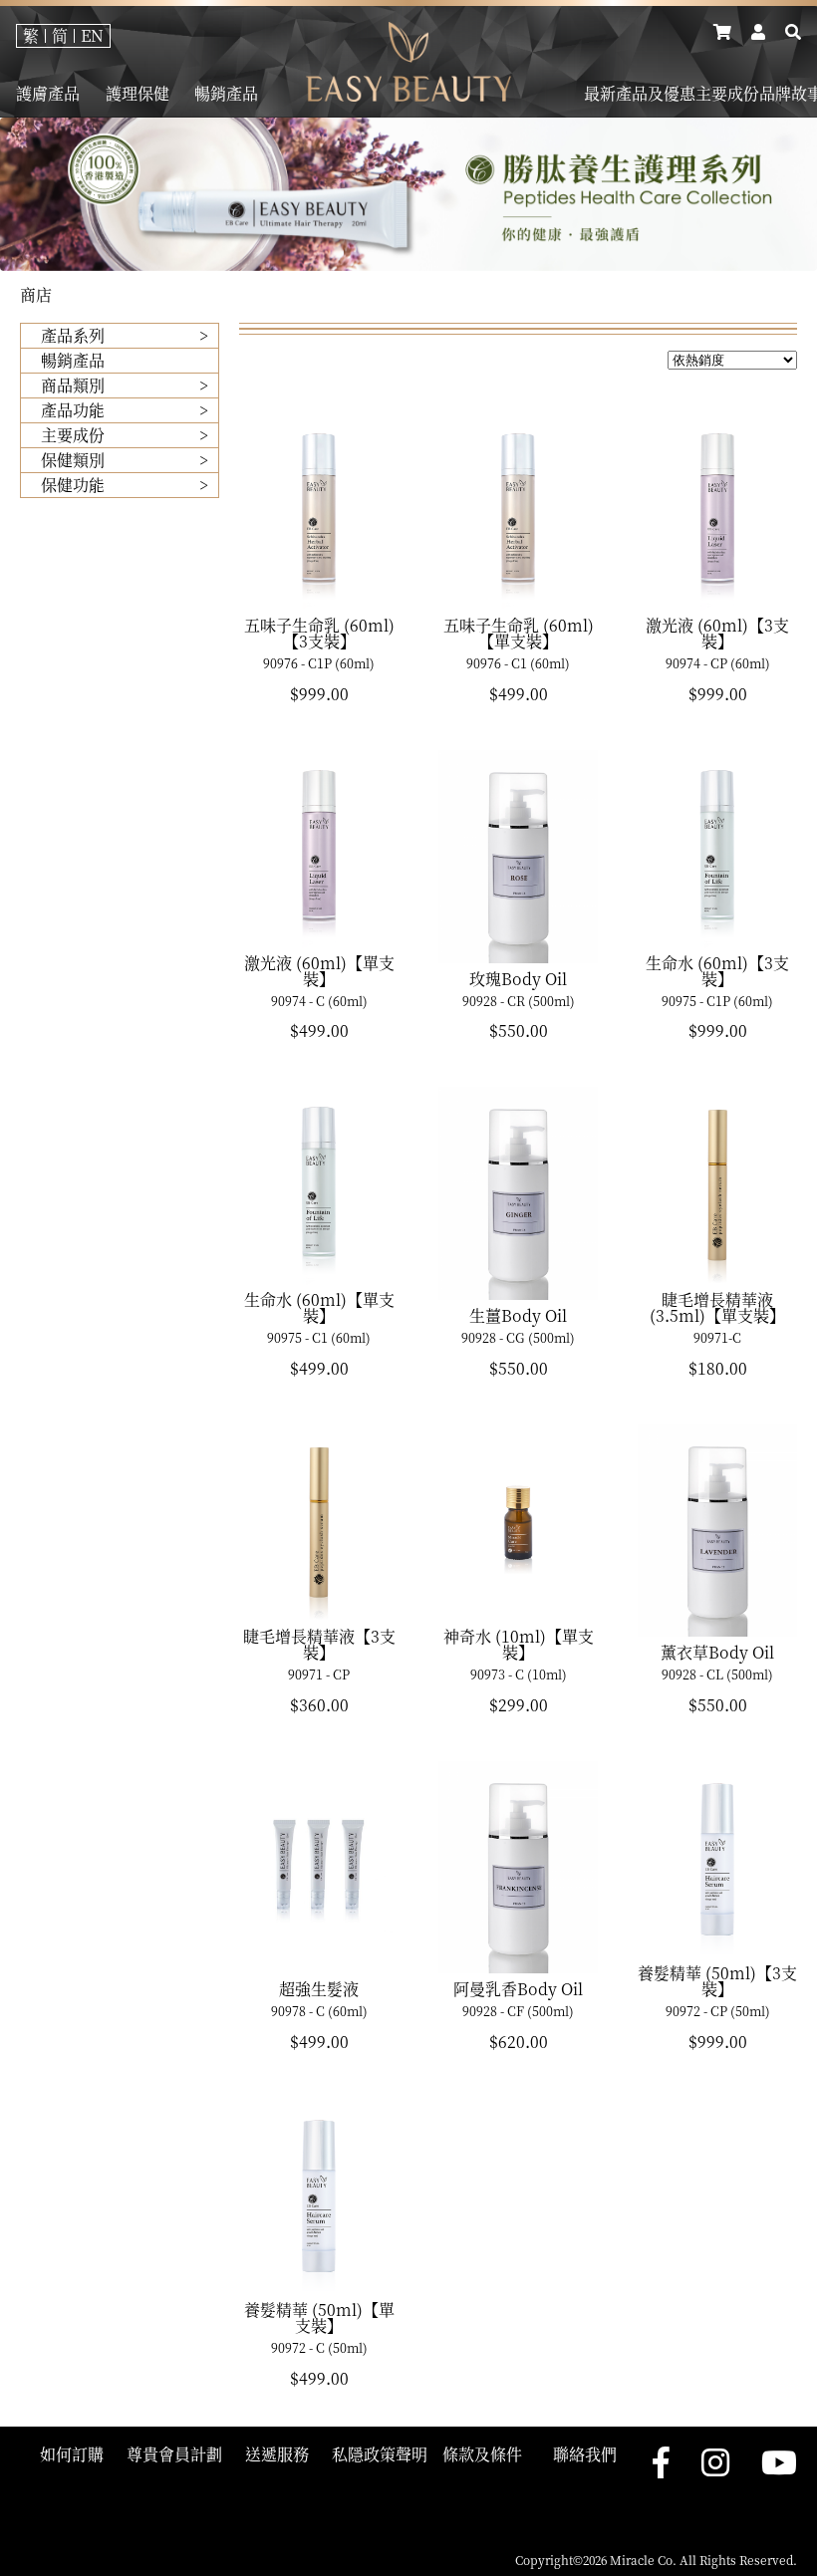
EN (92, 35)
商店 (36, 294)
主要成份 (727, 94)
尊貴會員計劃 (174, 2454)
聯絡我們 (585, 2454)
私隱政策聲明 (380, 2454)
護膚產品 (48, 94)
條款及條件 (482, 2454)
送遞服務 (277, 2454)
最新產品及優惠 (640, 94)
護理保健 (137, 94)
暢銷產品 (226, 94)
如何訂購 (72, 2454)
